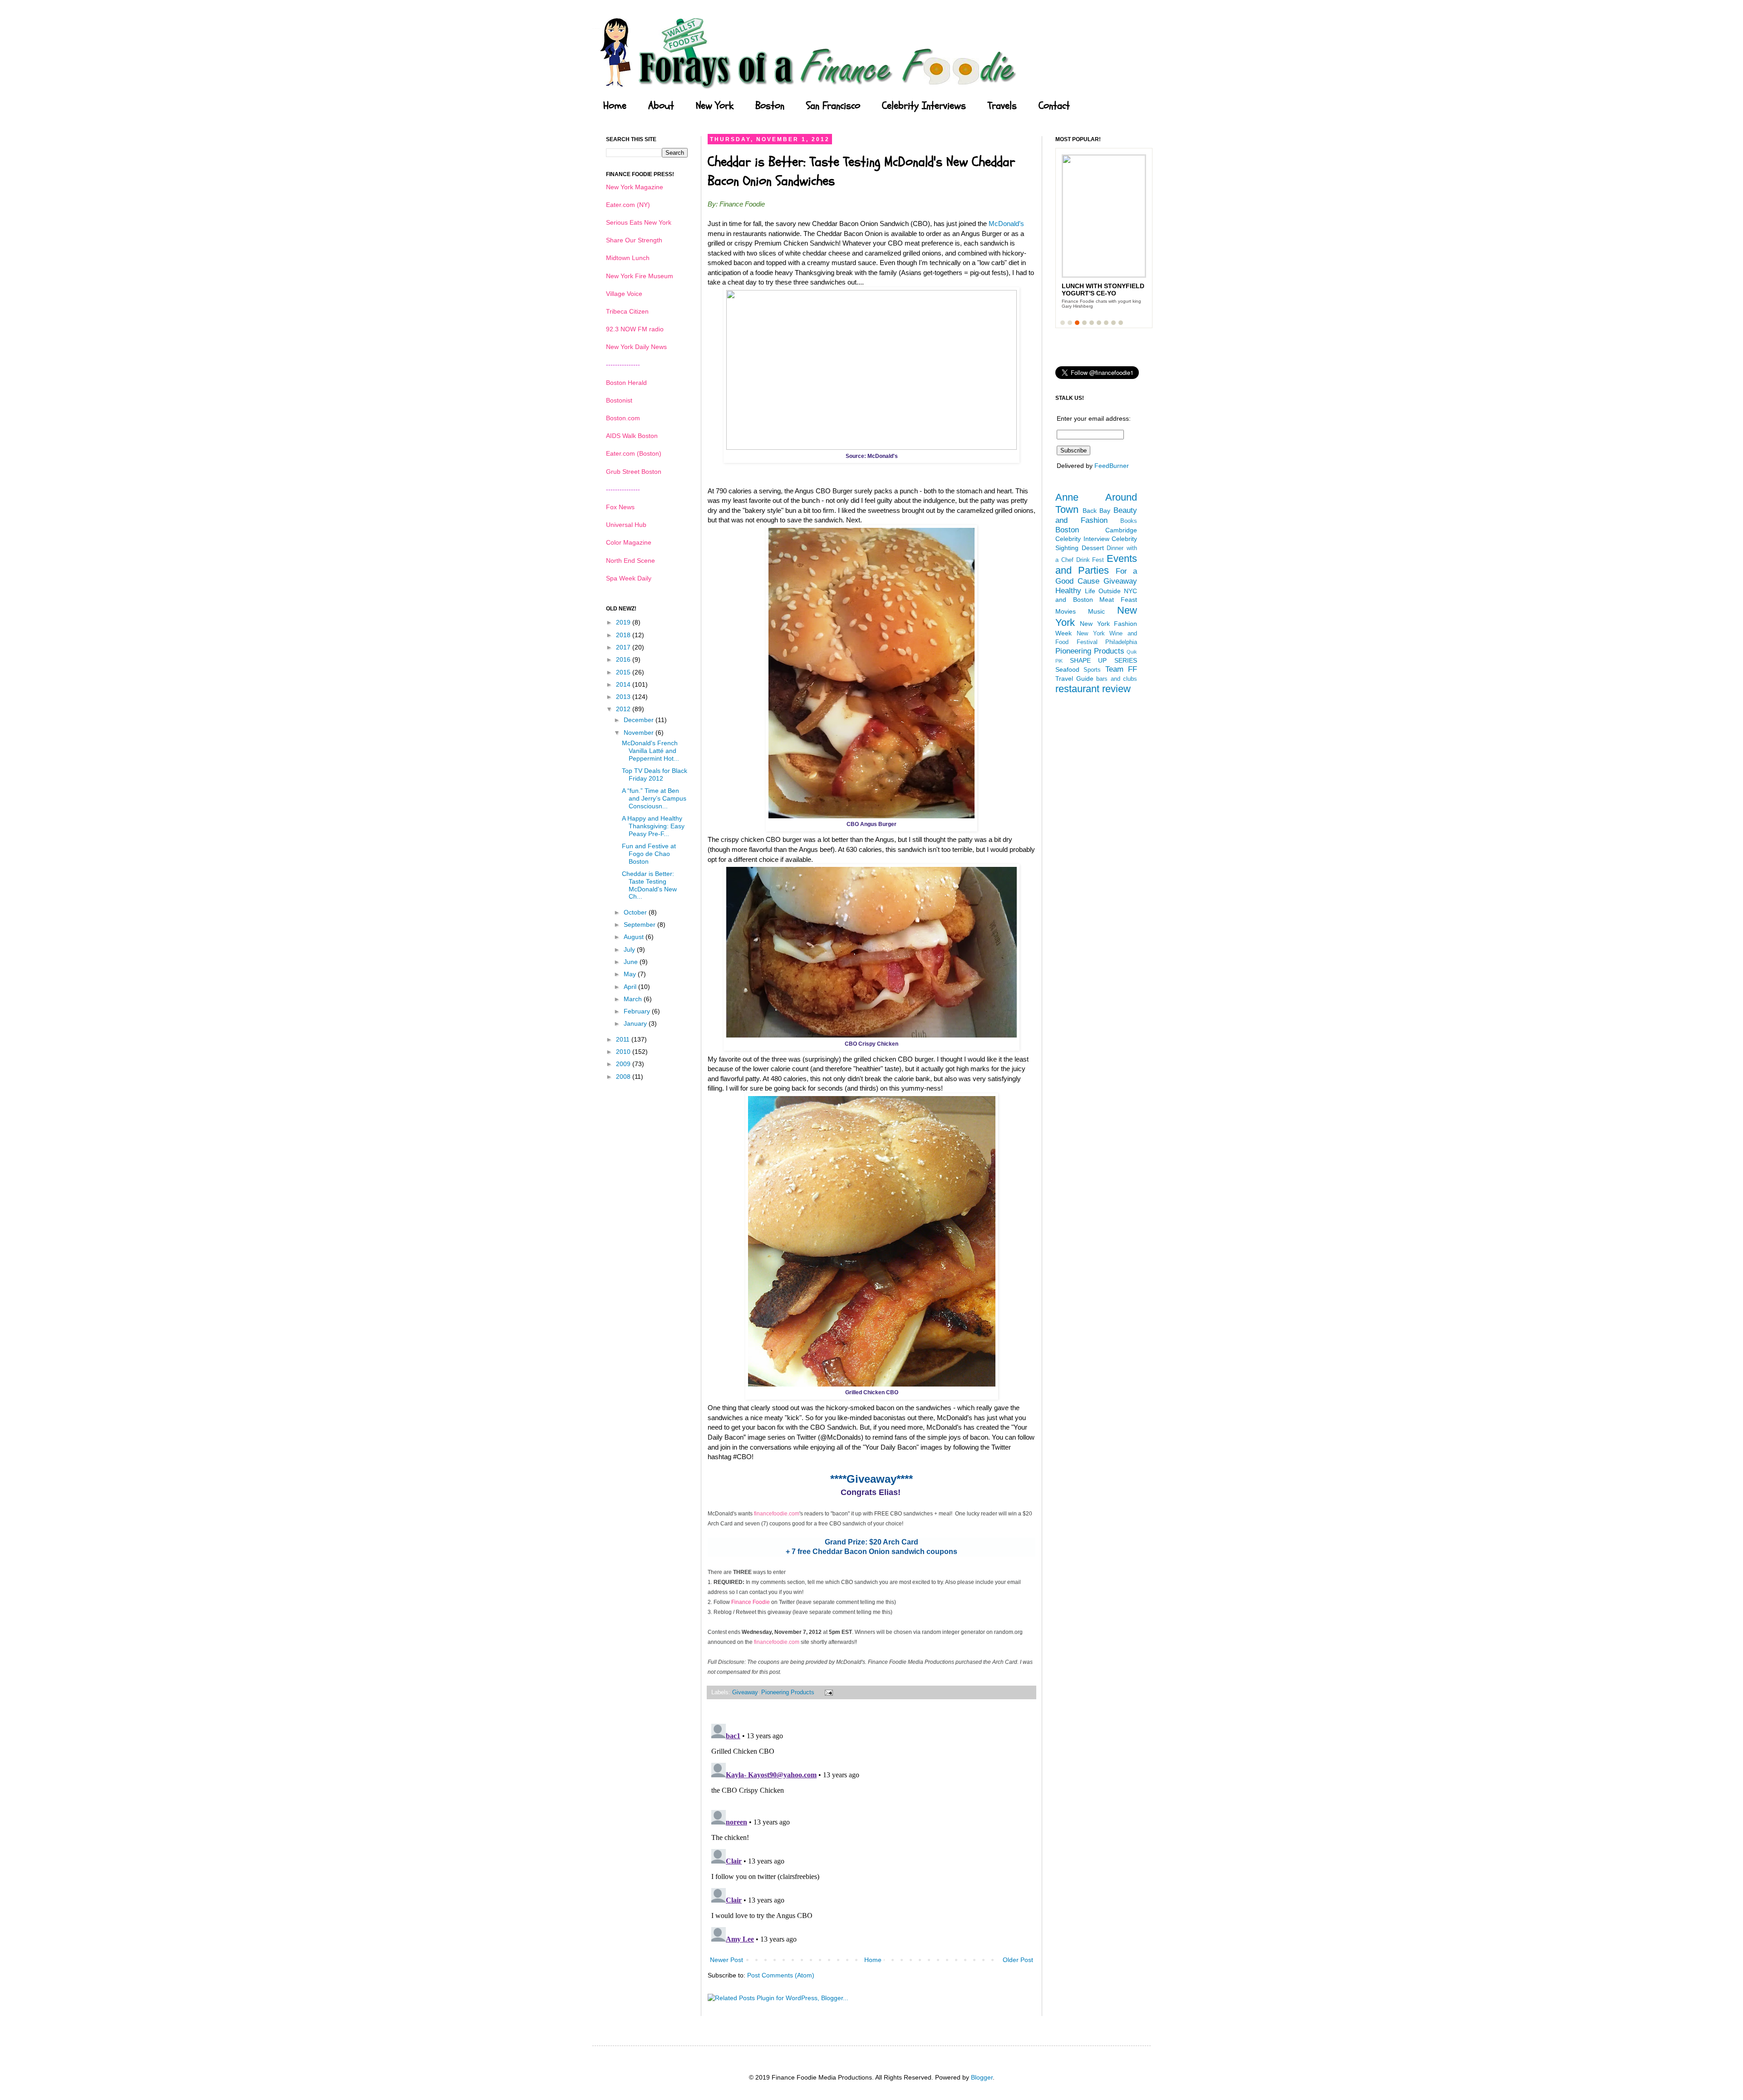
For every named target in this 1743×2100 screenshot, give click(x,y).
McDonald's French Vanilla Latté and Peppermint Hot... (650, 751)
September (640, 925)
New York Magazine (635, 187)
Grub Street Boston (634, 472)
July (630, 949)
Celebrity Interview (1082, 539)
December (640, 720)
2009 (624, 1064)
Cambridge (1121, 530)
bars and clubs (1117, 679)
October (636, 912)
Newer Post (726, 1960)
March (634, 999)
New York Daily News (636, 347)
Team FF (1121, 669)
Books (1129, 521)
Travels (1002, 106)
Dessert (1093, 548)
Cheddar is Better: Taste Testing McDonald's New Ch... (649, 885)
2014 (624, 684)
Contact (1054, 106)
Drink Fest (1090, 560)
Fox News (620, 507)
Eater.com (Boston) (634, 453)
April (631, 987)
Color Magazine (629, 542)
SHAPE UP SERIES (1103, 660)
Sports (1092, 670)
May (631, 974)
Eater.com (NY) (628, 205)
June (632, 962)
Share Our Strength (634, 240)
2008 (624, 1077)
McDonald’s (1006, 224)
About (661, 106)
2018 (624, 635)
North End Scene (630, 561)
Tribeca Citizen (627, 311)
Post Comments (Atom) (781, 1975)
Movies (1066, 611)
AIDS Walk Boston (632, 436)
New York (715, 106)
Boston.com (623, 418)
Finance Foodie (751, 1602)
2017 (624, 647)
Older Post (1018, 1960)
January (636, 1023)
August (635, 937)
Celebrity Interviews (924, 106)
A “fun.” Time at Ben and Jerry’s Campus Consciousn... (654, 798)
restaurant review (1093, 689)
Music (1096, 611)
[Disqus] (871, 1834)
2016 (624, 659)
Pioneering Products (788, 1692)
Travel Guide (1074, 679)
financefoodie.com (777, 1514)
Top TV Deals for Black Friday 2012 (655, 775)
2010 (624, 1052)
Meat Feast (1118, 600)
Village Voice (624, 294)
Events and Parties (1096, 565)
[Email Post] (827, 1692)
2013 (624, 697)
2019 (624, 622)
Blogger (982, 2077)
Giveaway (745, 1692)
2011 (624, 1039)
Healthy (1068, 591)
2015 (624, 672)
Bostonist (619, 400)
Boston (770, 106)
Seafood (1067, 669)
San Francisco (833, 106)
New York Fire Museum (640, 276)
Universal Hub (626, 525)
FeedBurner (1112, 466)
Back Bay (1097, 511)
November (640, 733)
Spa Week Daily (629, 578)
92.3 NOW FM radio (635, 329)
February (638, 1011)
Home (615, 106)
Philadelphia (1121, 642)
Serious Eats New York (639, 222)
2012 (624, 709)
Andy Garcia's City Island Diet (1095, 290)
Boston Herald (626, 383)
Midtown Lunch (628, 258)
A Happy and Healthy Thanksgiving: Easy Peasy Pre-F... (653, 826)
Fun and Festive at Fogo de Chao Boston (649, 854)
